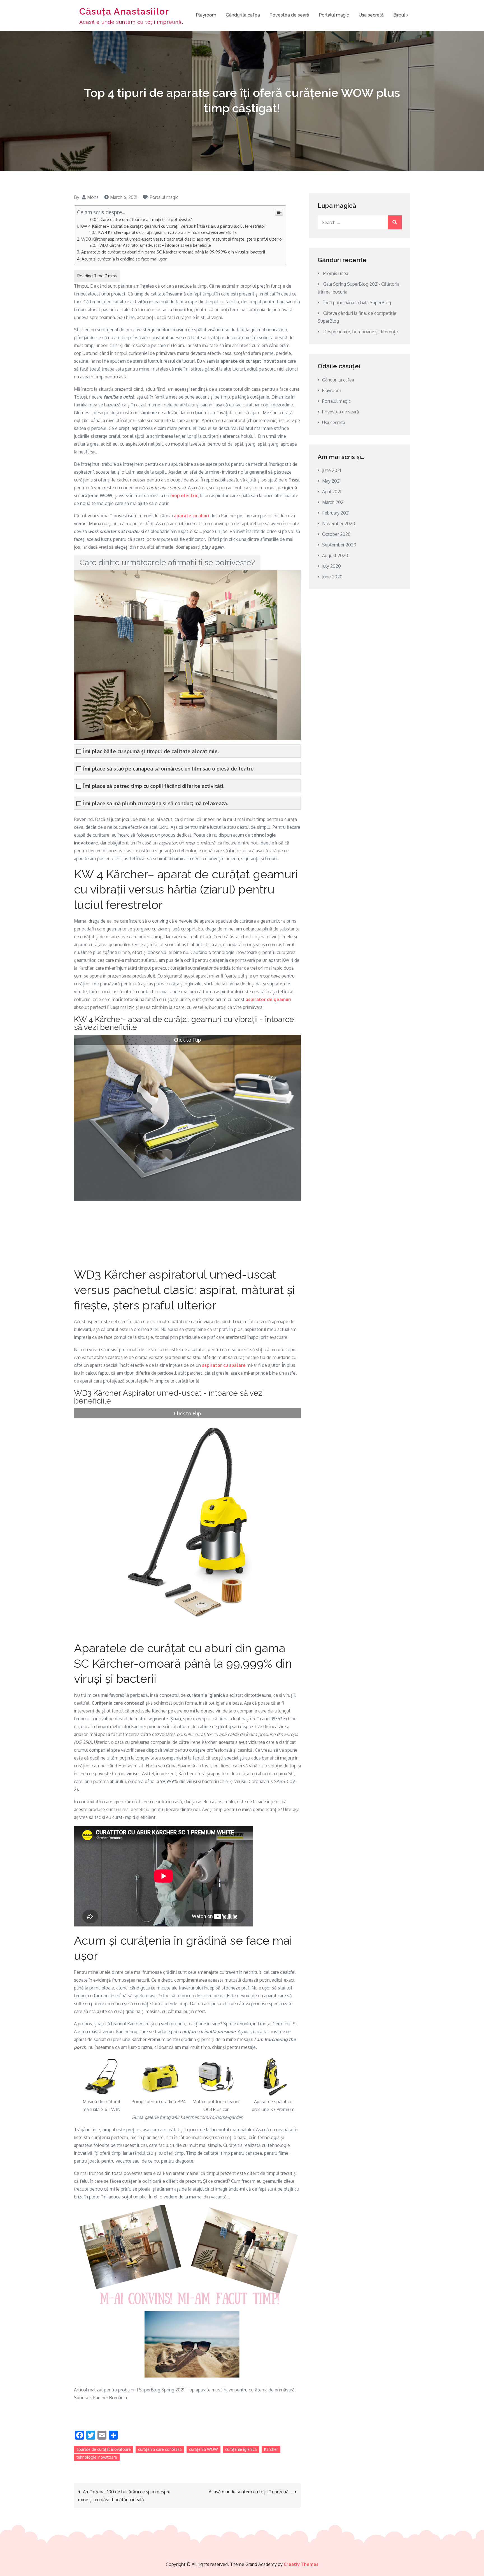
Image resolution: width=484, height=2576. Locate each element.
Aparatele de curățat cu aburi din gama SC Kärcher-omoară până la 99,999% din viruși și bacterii (173, 252)
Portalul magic (334, 15)
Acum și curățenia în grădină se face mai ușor (124, 259)
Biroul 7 (401, 15)
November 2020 (339, 523)
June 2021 (331, 470)
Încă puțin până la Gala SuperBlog (357, 302)
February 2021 (336, 513)
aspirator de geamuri (268, 999)
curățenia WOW (203, 2449)
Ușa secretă (371, 15)
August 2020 (335, 555)
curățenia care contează (160, 2449)
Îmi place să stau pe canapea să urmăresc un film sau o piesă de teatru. (169, 769)
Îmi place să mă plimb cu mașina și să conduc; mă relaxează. (156, 803)
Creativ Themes (301, 2564)
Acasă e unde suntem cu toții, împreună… (250, 2492)
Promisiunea (336, 273)
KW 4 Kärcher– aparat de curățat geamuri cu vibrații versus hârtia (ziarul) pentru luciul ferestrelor (173, 226)
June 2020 (332, 577)
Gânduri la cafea (243, 15)
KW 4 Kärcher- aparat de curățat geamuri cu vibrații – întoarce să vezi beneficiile (167, 232)
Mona (93, 197)
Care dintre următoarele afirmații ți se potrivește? (146, 219)
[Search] (395, 222)
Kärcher (271, 2449)
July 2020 (331, 566)
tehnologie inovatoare (97, 2457)
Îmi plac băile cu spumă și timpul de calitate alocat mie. (151, 751)
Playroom (206, 15)
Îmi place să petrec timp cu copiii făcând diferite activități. (154, 786)
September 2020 (339, 545)
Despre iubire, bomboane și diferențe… (362, 332)
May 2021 (331, 481)
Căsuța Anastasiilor (124, 11)
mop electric (184, 495)
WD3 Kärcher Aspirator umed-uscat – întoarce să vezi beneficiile (155, 245)
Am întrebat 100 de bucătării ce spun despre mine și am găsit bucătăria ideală (124, 2496)
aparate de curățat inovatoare (104, 2449)
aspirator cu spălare (224, 1365)
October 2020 (336, 534)
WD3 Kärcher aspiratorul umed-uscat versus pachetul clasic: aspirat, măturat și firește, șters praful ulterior (182, 239)
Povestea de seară (289, 15)
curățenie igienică (241, 2449)
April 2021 (332, 492)
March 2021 (333, 502)
